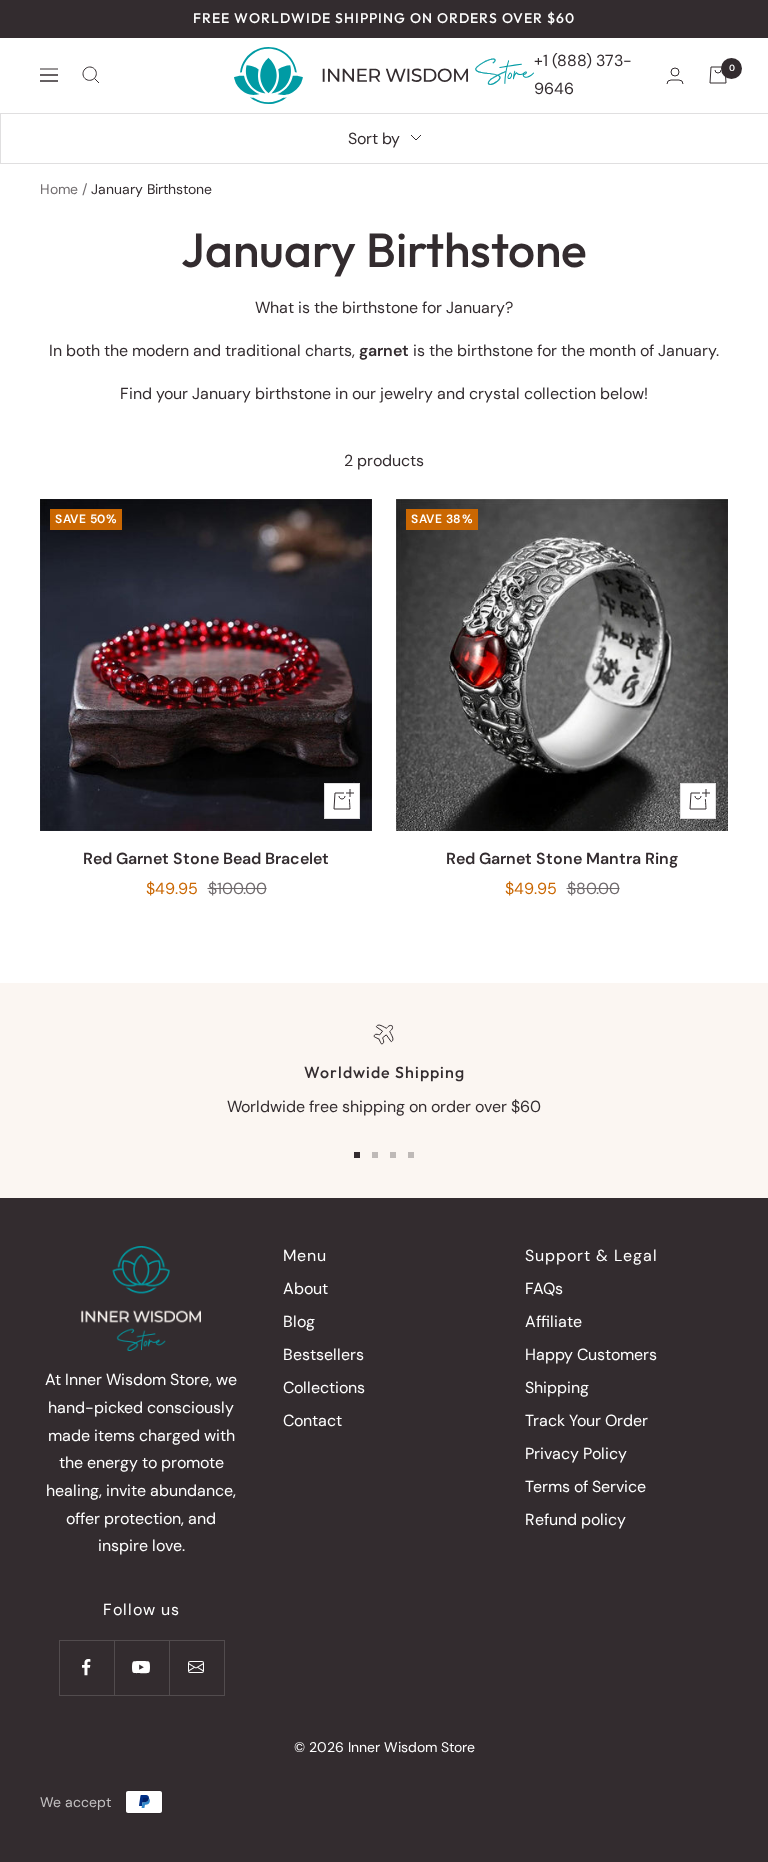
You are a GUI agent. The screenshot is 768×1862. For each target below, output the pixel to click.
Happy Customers (591, 1354)
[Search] (91, 75)
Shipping (557, 1387)
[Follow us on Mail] (196, 1667)
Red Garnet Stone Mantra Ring (562, 858)
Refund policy (575, 1519)
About (305, 1288)
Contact (312, 1420)
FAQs (544, 1288)
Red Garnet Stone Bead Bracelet (206, 858)
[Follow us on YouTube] (141, 1667)
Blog (299, 1321)
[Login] (675, 75)
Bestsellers (323, 1354)
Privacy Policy (576, 1453)
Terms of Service (585, 1486)
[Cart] (718, 75)
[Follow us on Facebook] (86, 1667)
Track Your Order (586, 1420)
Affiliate (553, 1321)
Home (59, 189)
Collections (324, 1387)
